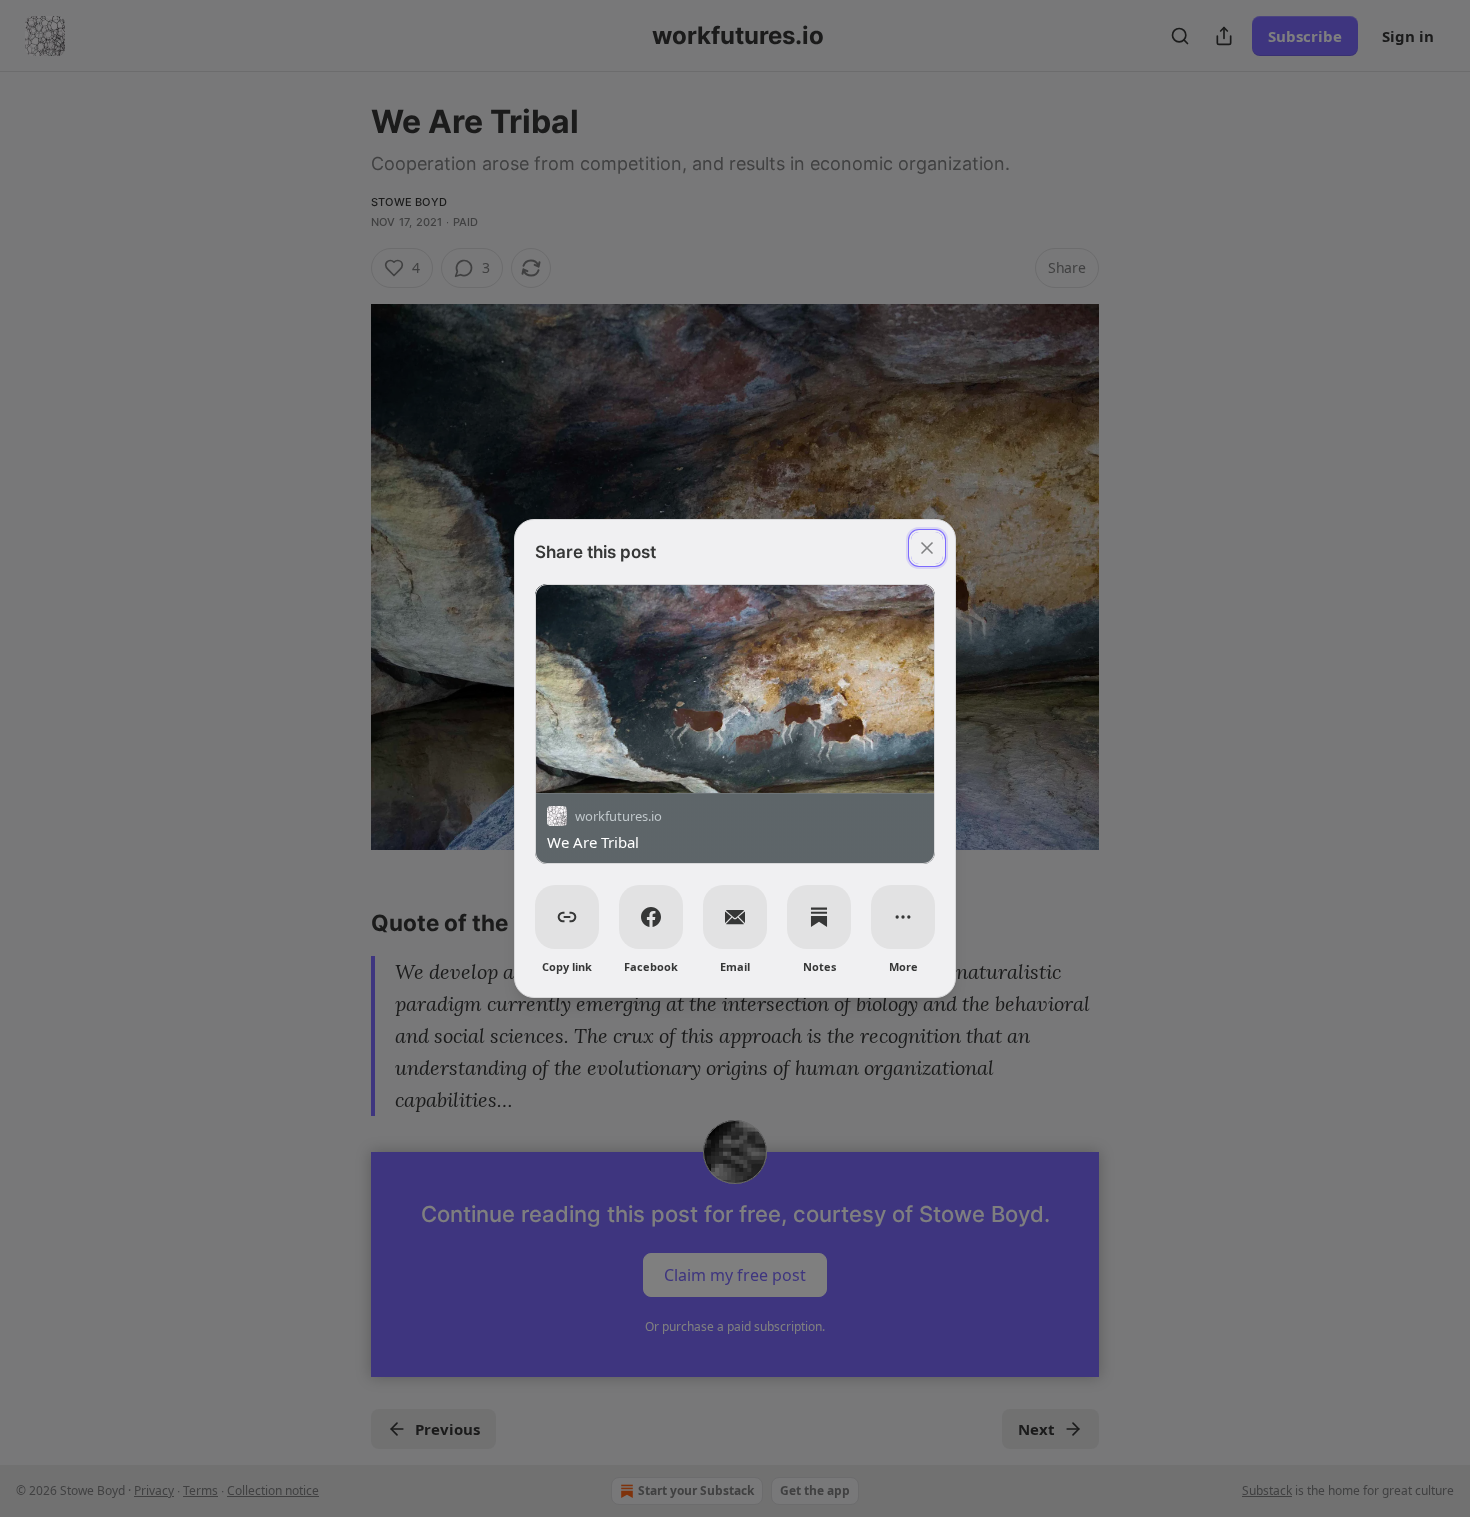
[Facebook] (651, 917)
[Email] (735, 917)
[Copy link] (567, 917)
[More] (903, 917)
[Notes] (819, 917)
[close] (927, 548)
